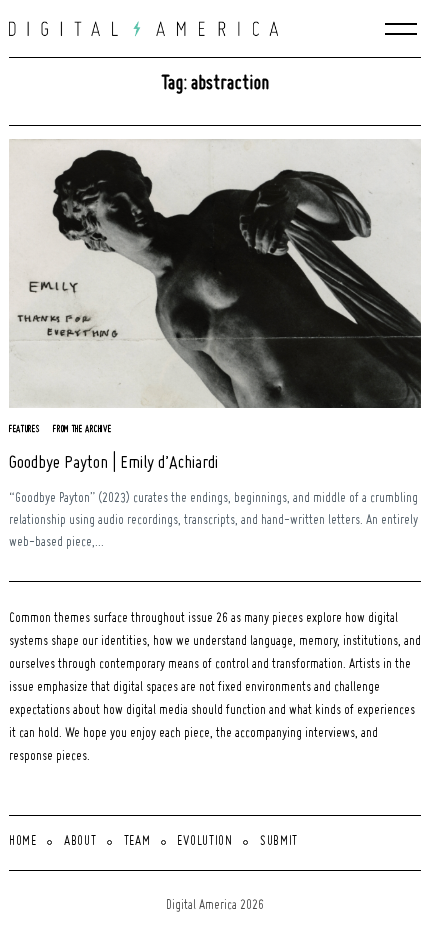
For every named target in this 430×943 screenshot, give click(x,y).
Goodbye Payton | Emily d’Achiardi (113, 463)
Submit (279, 842)
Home (23, 842)
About (80, 842)
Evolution (204, 842)
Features (25, 429)
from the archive (82, 429)
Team (137, 842)
